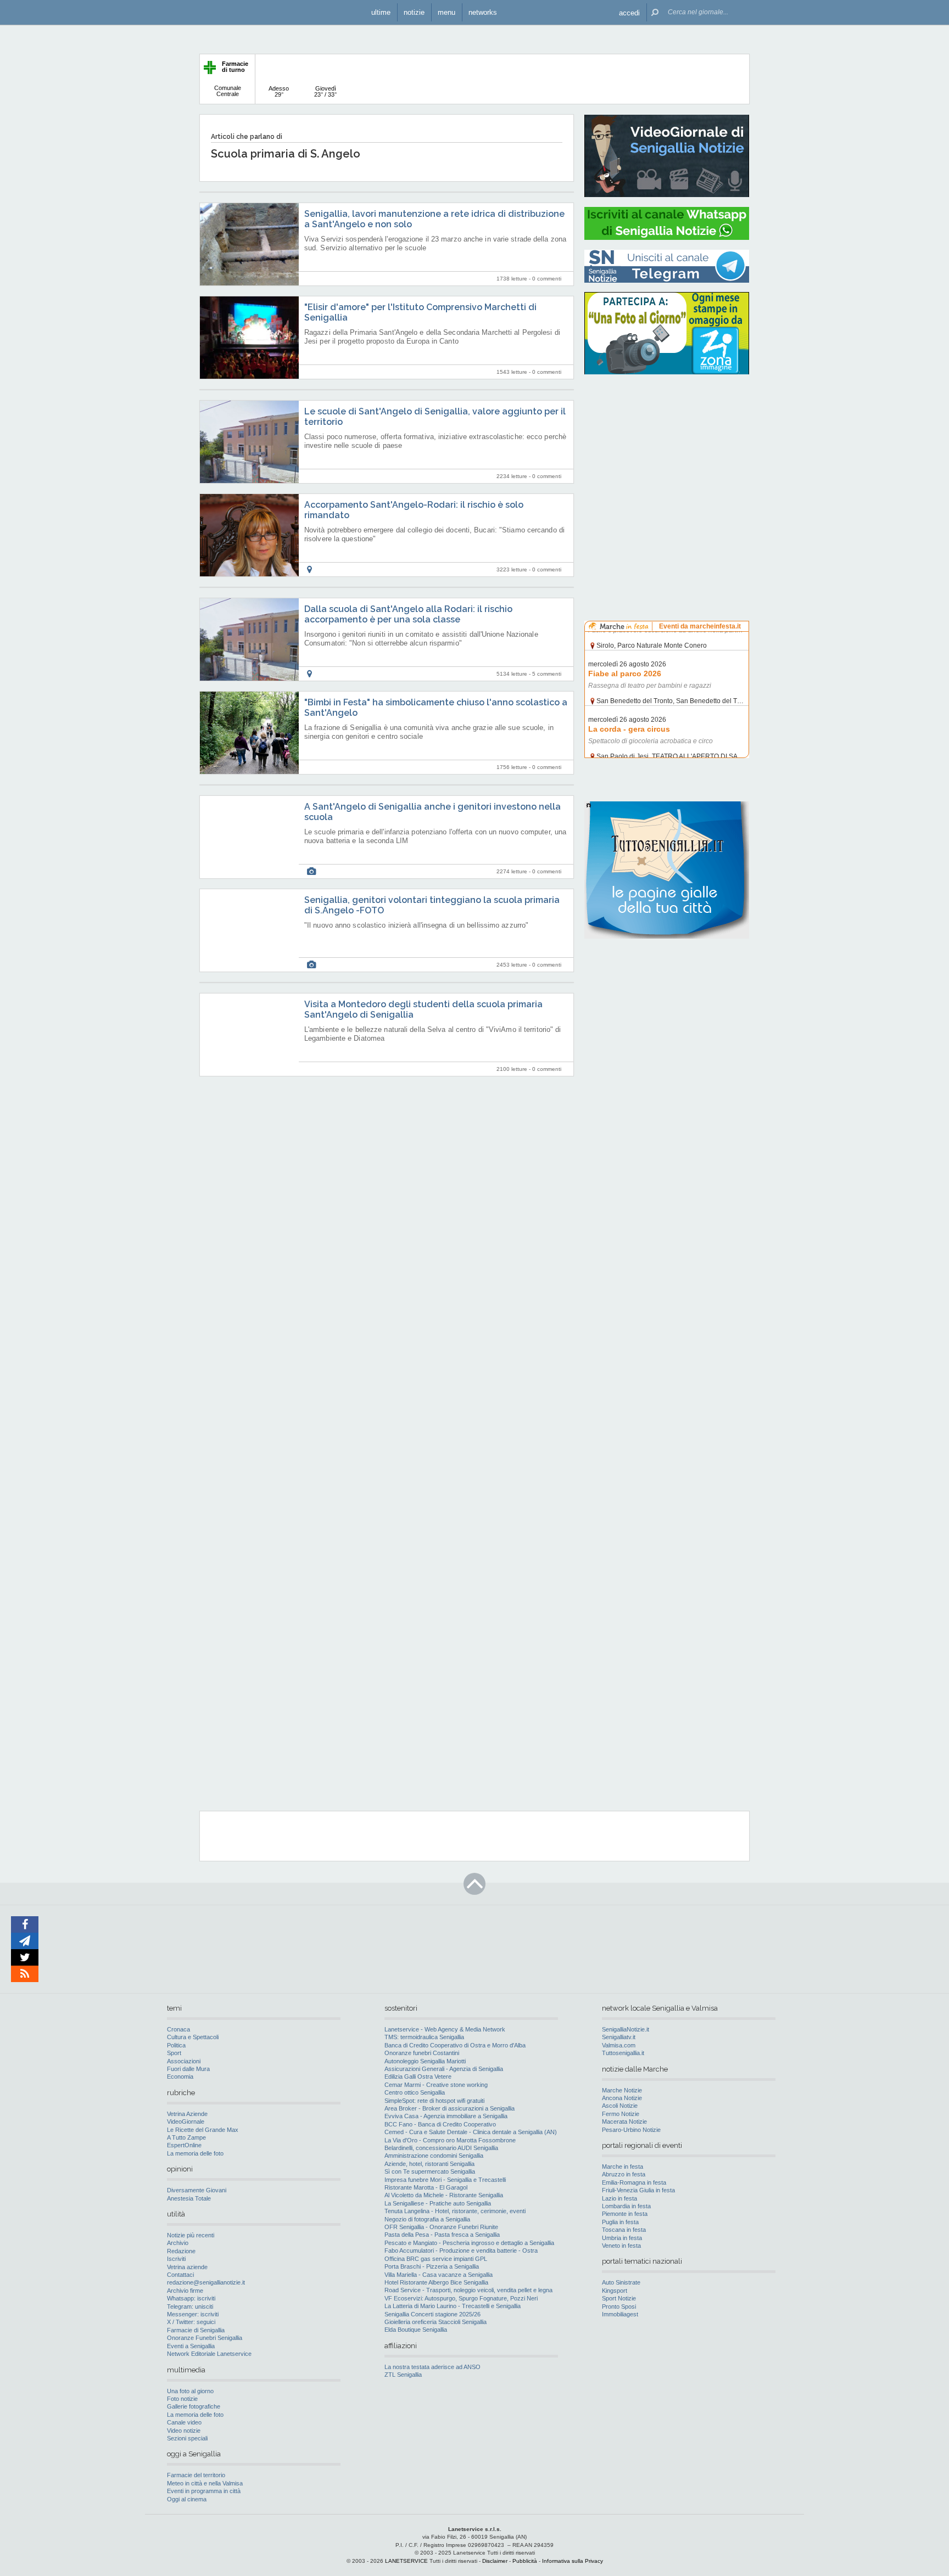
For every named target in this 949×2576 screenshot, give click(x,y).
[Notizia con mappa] (309, 569)
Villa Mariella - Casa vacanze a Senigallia (439, 2275)
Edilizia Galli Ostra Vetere (418, 2076)
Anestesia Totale (189, 2198)
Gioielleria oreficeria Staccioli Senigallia (436, 2322)
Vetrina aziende (187, 2267)
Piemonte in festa (625, 2214)
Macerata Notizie (624, 2122)
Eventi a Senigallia (191, 2346)
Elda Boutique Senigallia (416, 2330)
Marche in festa (623, 2167)
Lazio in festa (619, 2198)
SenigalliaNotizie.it (626, 2029)
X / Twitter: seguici (191, 2322)
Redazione (181, 2251)
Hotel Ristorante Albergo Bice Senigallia (436, 2282)
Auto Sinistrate (621, 2282)
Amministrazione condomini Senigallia (434, 2156)
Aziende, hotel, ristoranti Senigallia (429, 2164)
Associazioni (184, 2061)
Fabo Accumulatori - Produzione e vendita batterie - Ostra (461, 2251)
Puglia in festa (620, 2222)
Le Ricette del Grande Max (203, 2130)
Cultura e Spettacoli (193, 2037)
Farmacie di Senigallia (196, 2330)
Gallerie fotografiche (194, 2406)
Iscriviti (176, 2259)
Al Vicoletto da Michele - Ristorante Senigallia (444, 2195)
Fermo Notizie (621, 2114)
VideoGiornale (186, 2122)
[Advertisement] (667, 453)
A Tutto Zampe (186, 2137)
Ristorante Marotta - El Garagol (426, 2187)
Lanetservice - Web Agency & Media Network (445, 2029)
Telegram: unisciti (190, 2306)
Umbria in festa (622, 2238)
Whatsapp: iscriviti (191, 2298)
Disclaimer (495, 2561)
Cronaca (178, 2029)
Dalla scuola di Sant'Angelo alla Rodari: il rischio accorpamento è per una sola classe (408, 614)
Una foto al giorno (190, 2391)
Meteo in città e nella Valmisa (205, 2483)
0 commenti (547, 279)
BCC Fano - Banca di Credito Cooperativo (440, 2124)
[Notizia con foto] (311, 871)
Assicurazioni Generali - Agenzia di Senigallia (444, 2069)
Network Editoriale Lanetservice (209, 2354)
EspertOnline (184, 2145)
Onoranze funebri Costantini (422, 2053)
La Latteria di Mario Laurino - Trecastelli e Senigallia (453, 2306)
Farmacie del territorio (196, 2475)
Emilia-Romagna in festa (634, 2182)
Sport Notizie (619, 2298)
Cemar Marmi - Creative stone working (436, 2085)
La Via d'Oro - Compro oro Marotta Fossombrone (450, 2140)
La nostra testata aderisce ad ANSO (432, 2367)
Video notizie (184, 2431)
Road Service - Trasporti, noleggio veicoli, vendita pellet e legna (468, 2290)
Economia (180, 2076)
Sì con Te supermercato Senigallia (430, 2171)
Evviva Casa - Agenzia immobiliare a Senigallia (446, 2116)
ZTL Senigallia (403, 2375)
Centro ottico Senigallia (415, 2092)
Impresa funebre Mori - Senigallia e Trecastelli (445, 2180)
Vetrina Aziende (187, 2114)
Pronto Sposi (619, 2306)
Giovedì (325, 91)
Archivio (178, 2243)
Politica (176, 2045)
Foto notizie (182, 2399)
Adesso (279, 91)
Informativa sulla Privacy (573, 2561)
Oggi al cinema (187, 2499)
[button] (629, 12)
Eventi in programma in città (204, 2491)
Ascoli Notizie (620, 2106)
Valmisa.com (619, 2045)
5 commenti (547, 674)
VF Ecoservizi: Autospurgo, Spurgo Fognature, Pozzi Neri (461, 2298)
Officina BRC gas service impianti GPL (436, 2259)
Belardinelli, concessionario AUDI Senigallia (441, 2148)
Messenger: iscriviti (193, 2314)
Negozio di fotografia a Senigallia (427, 2219)
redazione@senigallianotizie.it (206, 2282)
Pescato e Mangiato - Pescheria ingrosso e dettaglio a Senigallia (469, 2243)
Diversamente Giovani (197, 2190)
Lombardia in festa (626, 2206)
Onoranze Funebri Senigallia (205, 2338)
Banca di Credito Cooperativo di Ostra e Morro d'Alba (455, 2045)
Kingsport (615, 2291)
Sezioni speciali (187, 2438)
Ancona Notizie (622, 2098)
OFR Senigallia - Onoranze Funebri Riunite (441, 2227)
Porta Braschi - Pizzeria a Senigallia (432, 2266)
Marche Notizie (622, 2090)
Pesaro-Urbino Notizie (631, 2130)
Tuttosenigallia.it (623, 2053)
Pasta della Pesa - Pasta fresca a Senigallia (442, 2235)
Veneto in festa (621, 2246)
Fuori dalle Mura (188, 2069)
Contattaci (180, 2275)
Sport (174, 2053)
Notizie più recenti (191, 2235)
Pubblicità (525, 2561)
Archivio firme (185, 2291)
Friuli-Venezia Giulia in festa (638, 2190)
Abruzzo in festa (624, 2174)
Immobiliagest (620, 2314)
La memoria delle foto (195, 2153)
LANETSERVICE (406, 2561)
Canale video (184, 2422)
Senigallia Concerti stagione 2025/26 (432, 2314)
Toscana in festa (624, 2230)
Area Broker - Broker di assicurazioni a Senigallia (450, 2108)
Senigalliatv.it (619, 2037)
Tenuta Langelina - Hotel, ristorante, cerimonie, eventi (455, 2211)
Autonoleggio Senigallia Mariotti (425, 2061)
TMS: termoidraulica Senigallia (424, 2037)
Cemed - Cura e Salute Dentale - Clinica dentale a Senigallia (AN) (471, 2132)
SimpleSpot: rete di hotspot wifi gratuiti (434, 2101)
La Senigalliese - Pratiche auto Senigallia (438, 2203)
